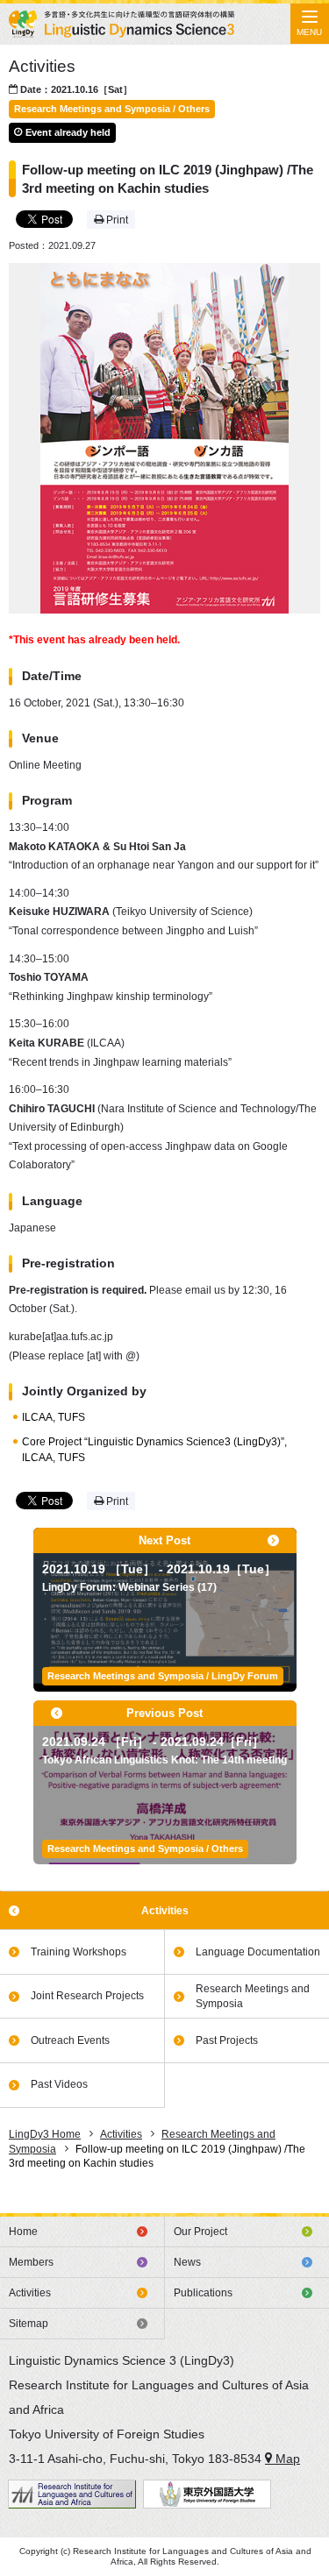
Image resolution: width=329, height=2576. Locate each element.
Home (23, 2232)
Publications (203, 2293)
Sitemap (29, 2324)
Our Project (200, 2232)
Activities (165, 1911)
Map (286, 2459)
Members (31, 2262)
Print (116, 220)
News (187, 2262)
